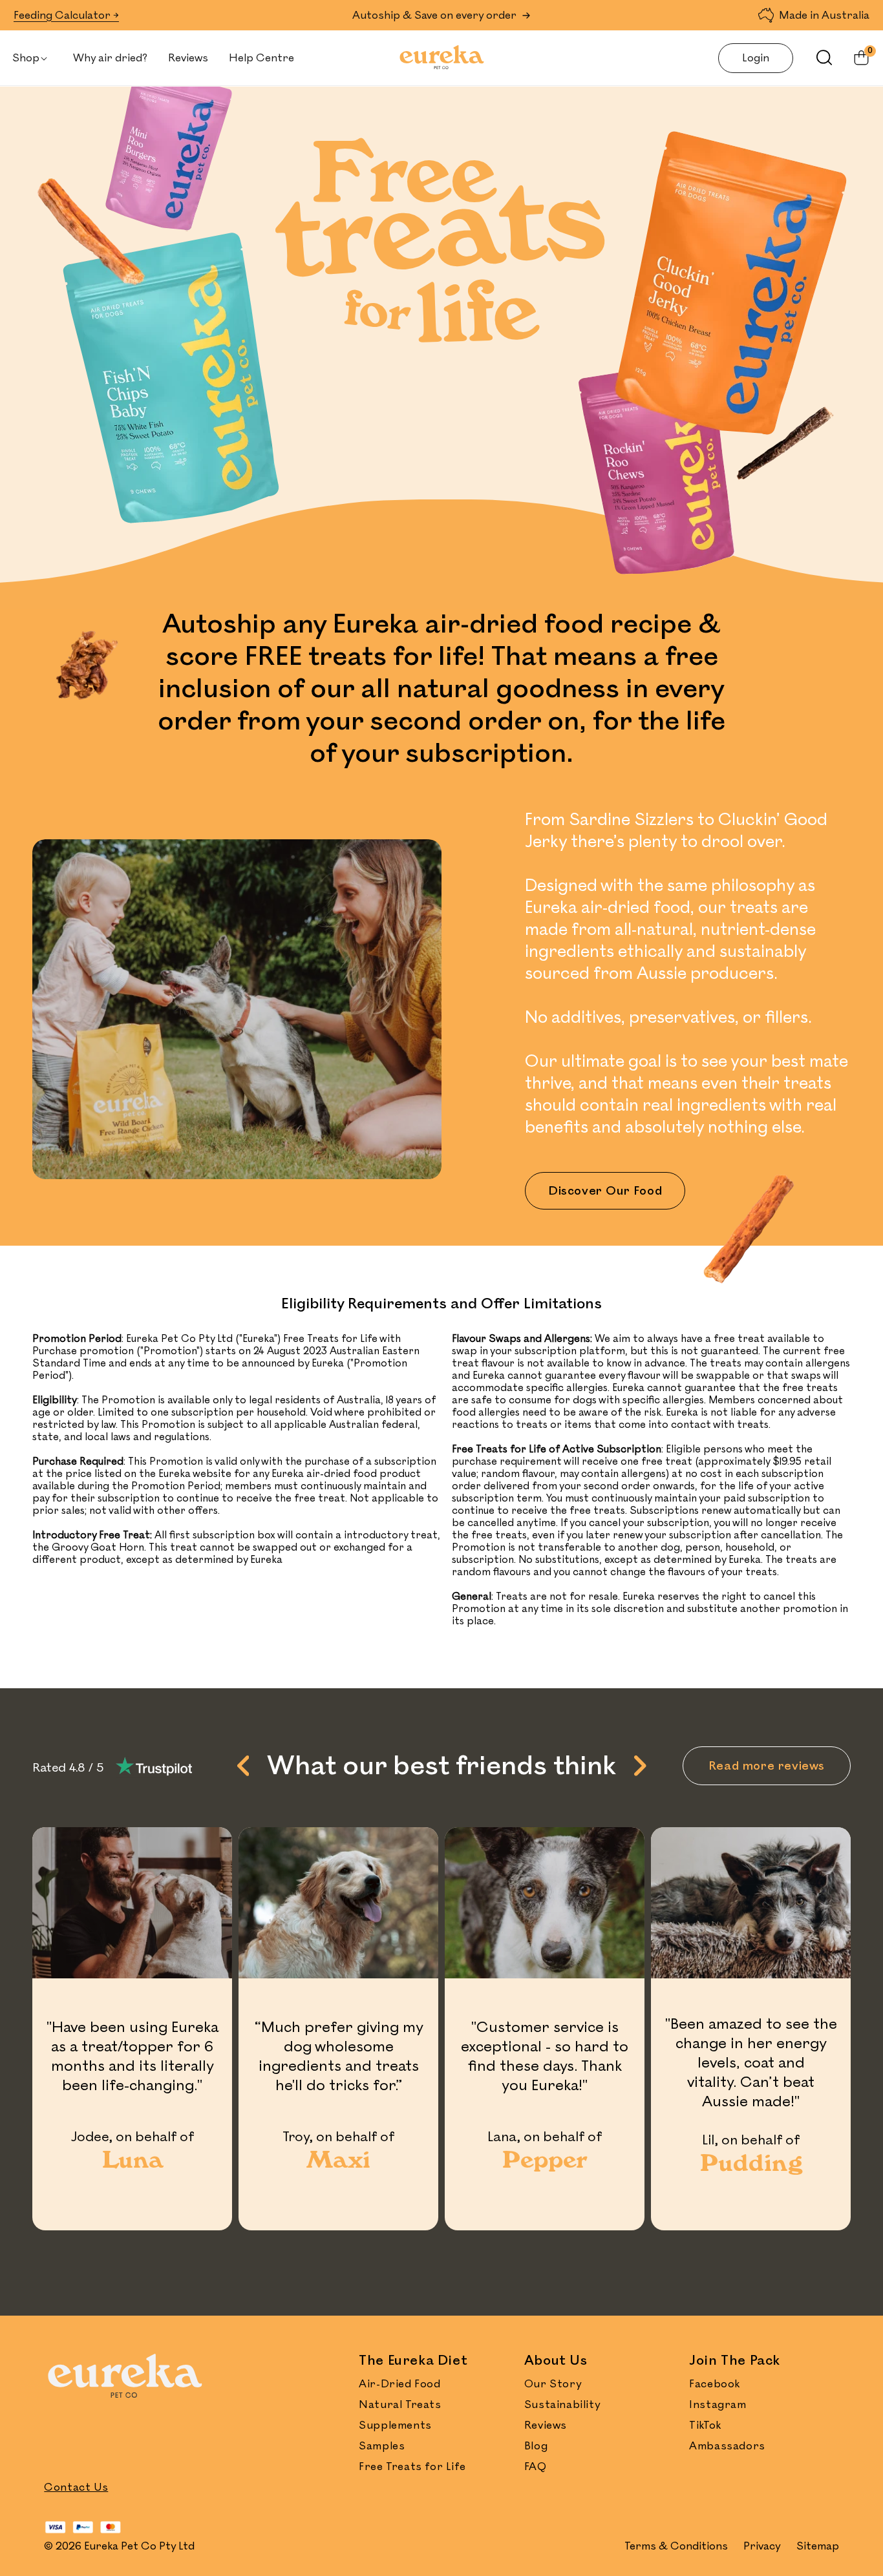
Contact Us (76, 2487)
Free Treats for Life (412, 2467)
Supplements (395, 2425)
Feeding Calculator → (66, 16)
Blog (536, 2446)
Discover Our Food (605, 1191)
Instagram (718, 2405)
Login (756, 58)
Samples (382, 2446)
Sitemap (818, 2546)
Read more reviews (767, 1766)
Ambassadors (727, 2446)
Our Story (553, 2384)
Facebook (715, 2384)
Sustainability (562, 2405)
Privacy (762, 2546)
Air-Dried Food (399, 2384)
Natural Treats (400, 2405)
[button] (32, 58)
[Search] (818, 58)
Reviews (546, 2425)
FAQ (536, 2467)
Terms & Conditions (676, 2546)
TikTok (705, 2425)
